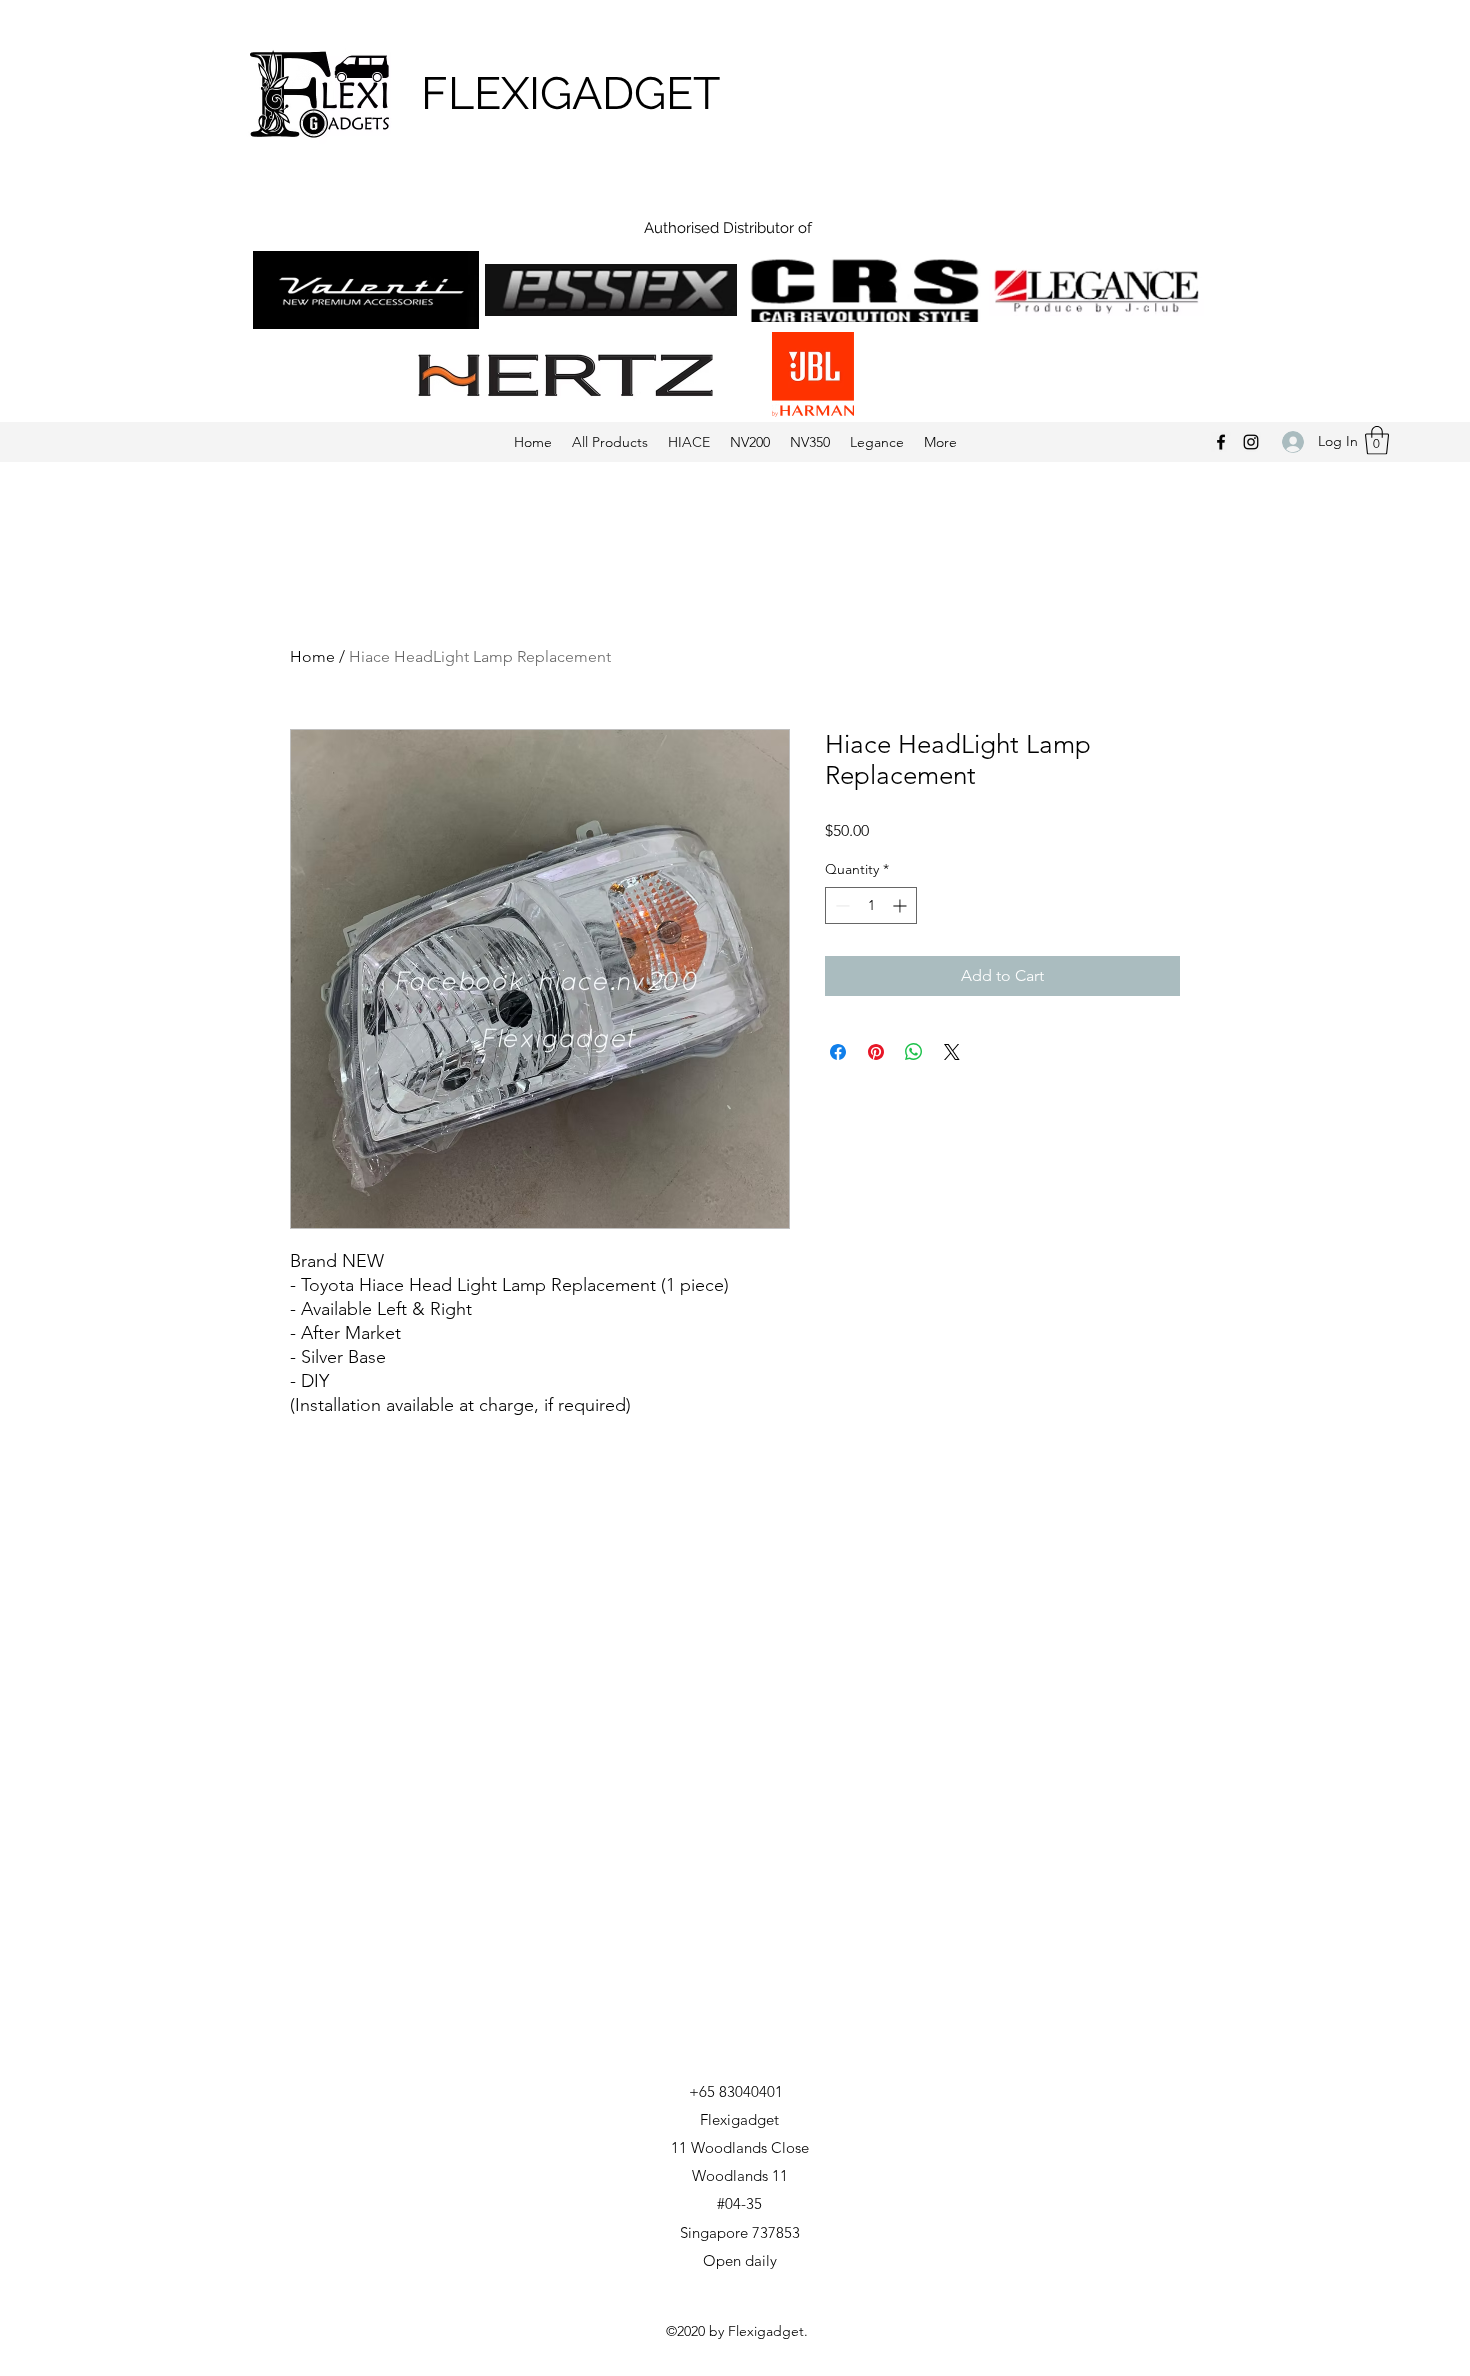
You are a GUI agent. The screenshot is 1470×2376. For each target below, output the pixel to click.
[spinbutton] (871, 905)
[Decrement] (840, 905)
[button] (1377, 440)
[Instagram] (1251, 442)
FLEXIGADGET (570, 93)
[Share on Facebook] (838, 1052)
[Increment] (901, 905)
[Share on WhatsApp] (914, 1052)
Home (312, 656)
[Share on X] (952, 1052)
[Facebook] (1221, 442)
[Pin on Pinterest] (876, 1052)
